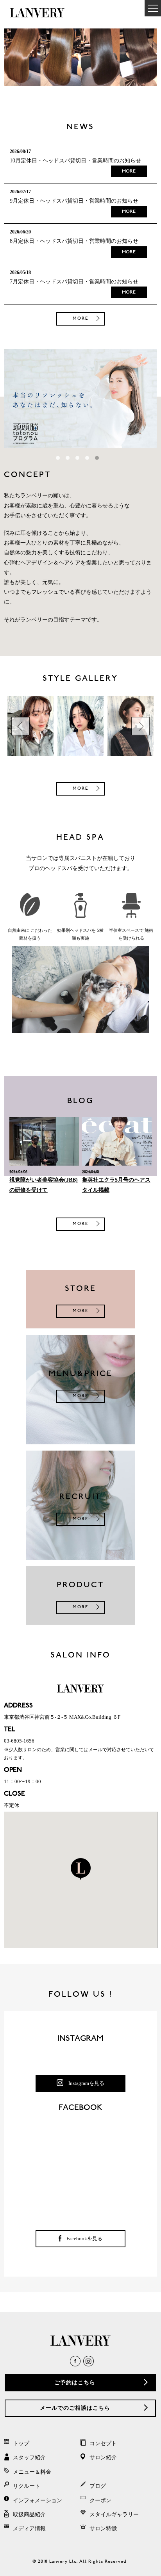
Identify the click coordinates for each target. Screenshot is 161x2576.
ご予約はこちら (75, 2383)
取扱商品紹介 (29, 2515)
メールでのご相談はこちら (75, 2408)
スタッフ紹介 (29, 2458)
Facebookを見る (84, 2239)
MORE (129, 171)
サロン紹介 (103, 2458)
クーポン (100, 2500)
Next (140, 726)
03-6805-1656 (19, 1741)
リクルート (27, 2486)
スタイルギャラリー (114, 2515)
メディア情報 (29, 2529)
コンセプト (103, 2443)
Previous (21, 726)
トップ (21, 2443)
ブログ (98, 2486)
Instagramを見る (86, 2083)
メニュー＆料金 (32, 2472)
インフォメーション (38, 2500)
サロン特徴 (103, 2529)
